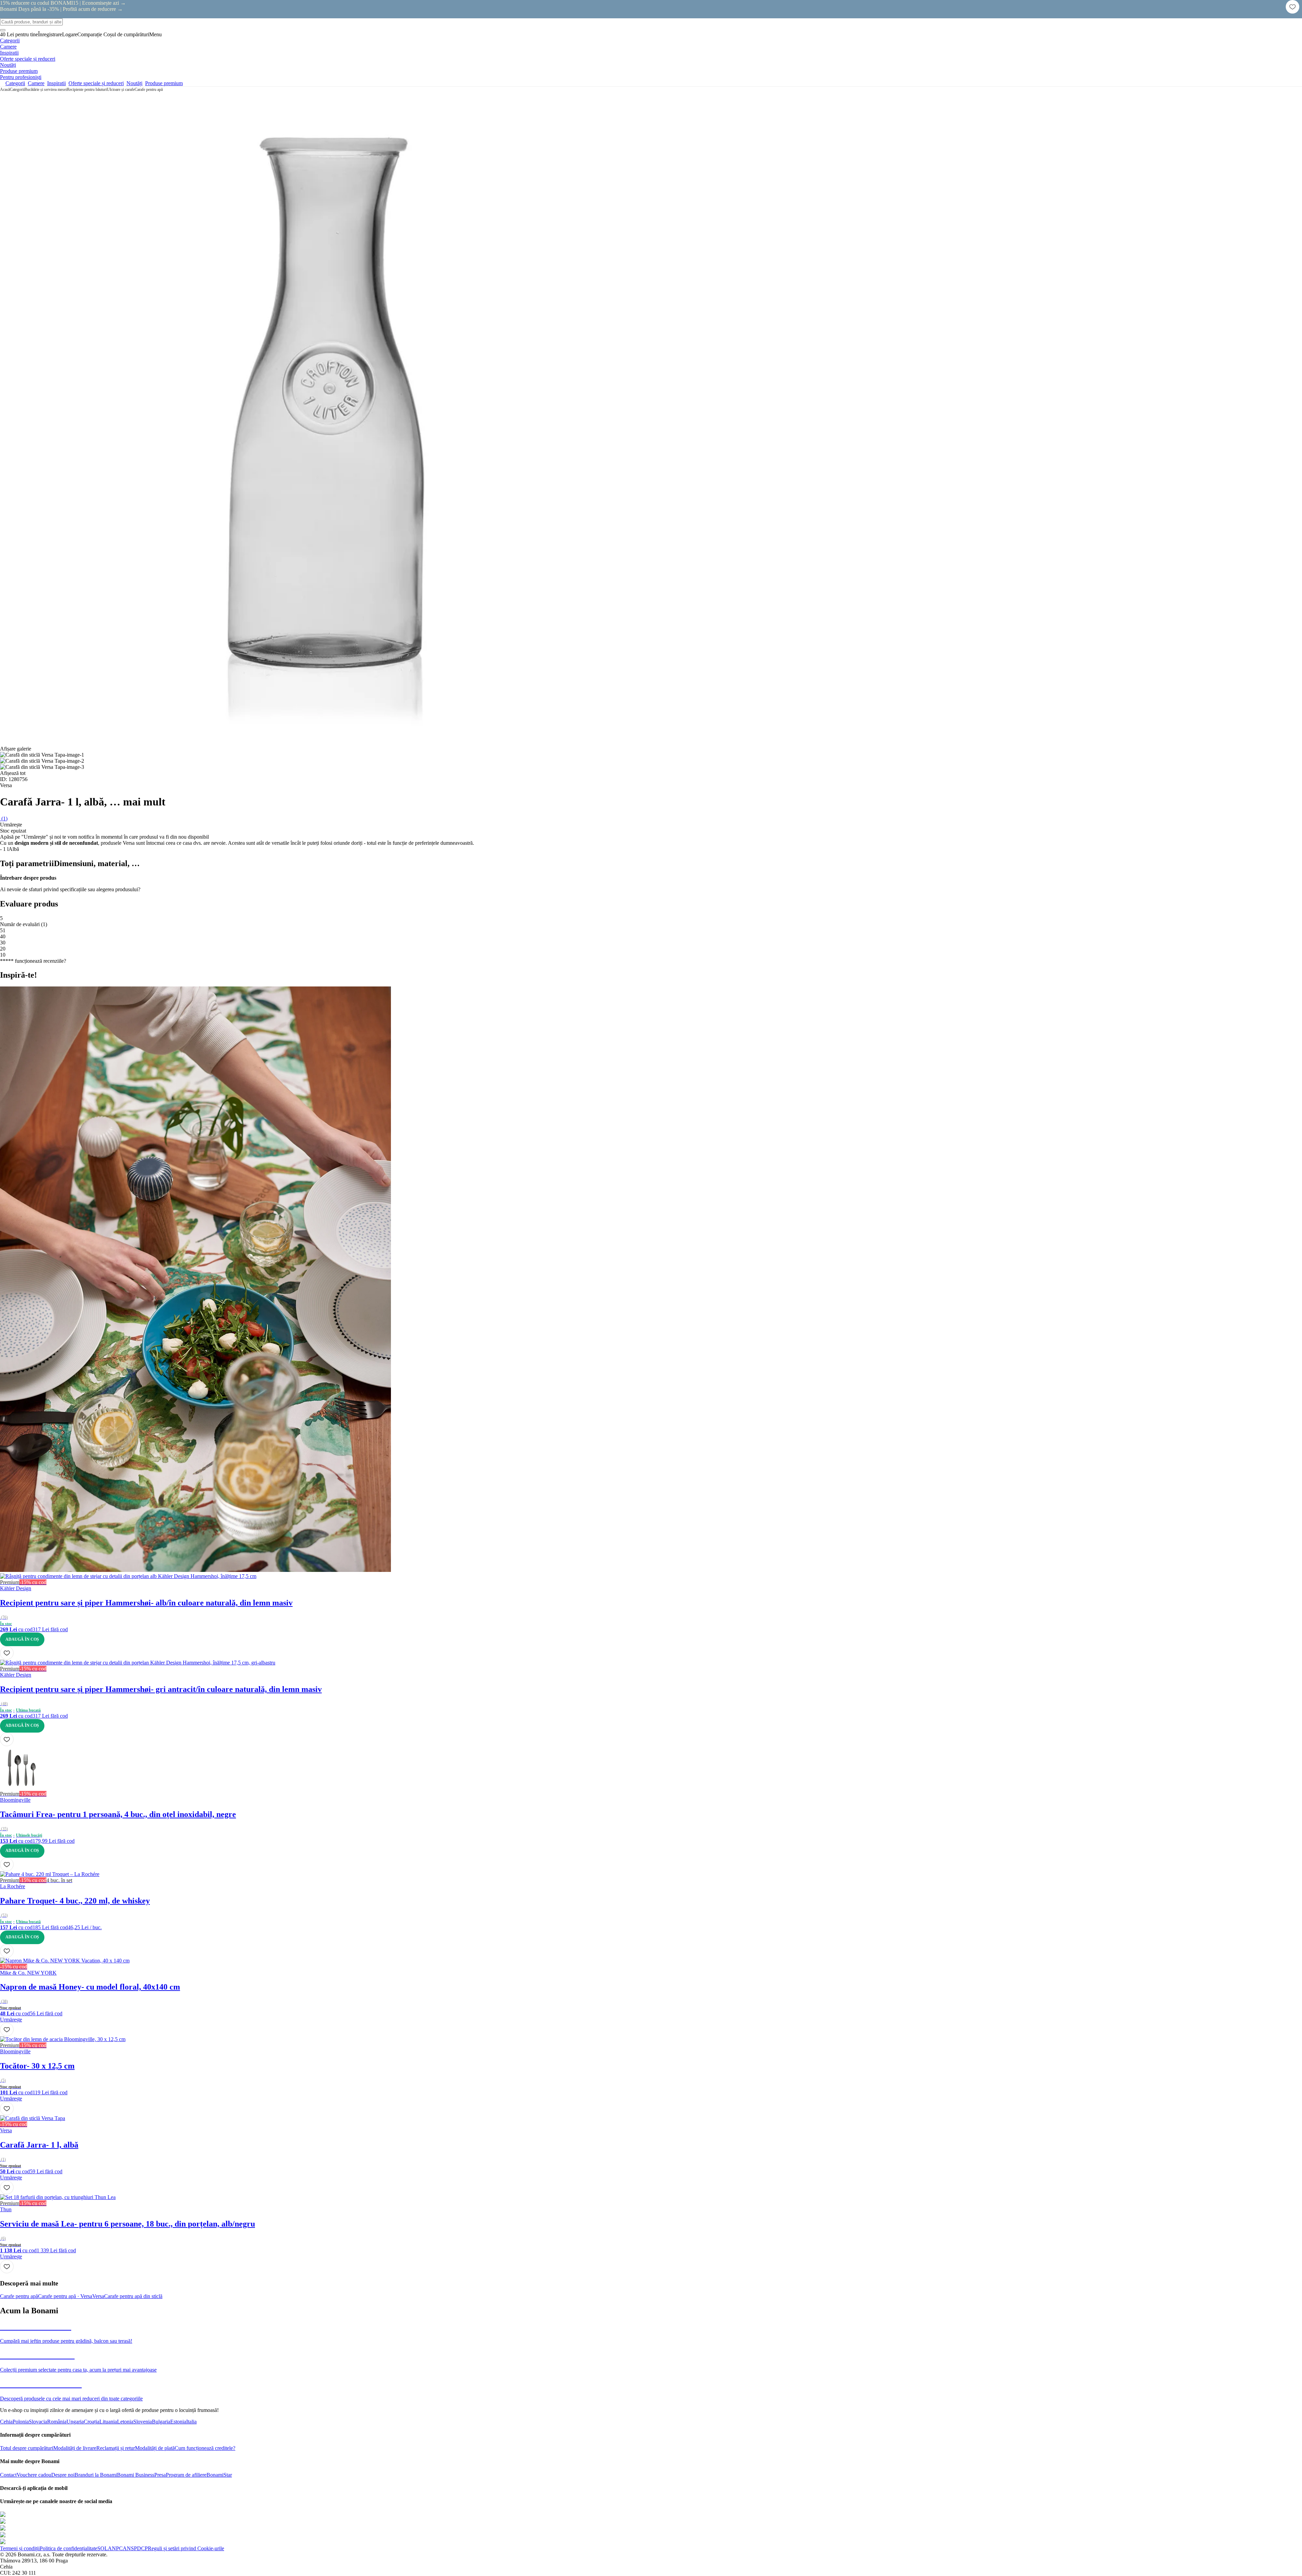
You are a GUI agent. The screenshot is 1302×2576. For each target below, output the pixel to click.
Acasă (5, 89)
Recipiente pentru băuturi (87, 89)
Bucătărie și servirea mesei (46, 89)
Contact (8, 2475)
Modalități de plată (155, 2448)
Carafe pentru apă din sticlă (133, 2296)
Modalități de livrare (75, 2448)
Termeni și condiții (20, 2548)
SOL (103, 2548)
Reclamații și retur (116, 2448)
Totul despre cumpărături (27, 2448)
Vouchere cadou (34, 2475)
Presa (160, 2475)
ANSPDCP (135, 2548)
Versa (98, 2296)
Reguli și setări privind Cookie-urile (186, 2548)
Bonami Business (136, 2475)
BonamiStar (219, 2475)
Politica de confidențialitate (68, 2548)
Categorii (17, 89)
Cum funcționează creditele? (205, 2448)
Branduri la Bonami (96, 2475)
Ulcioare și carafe (121, 89)
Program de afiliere (186, 2475)
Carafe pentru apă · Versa (65, 2296)
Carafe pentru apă (149, 89)
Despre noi (63, 2475)
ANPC (115, 2548)
